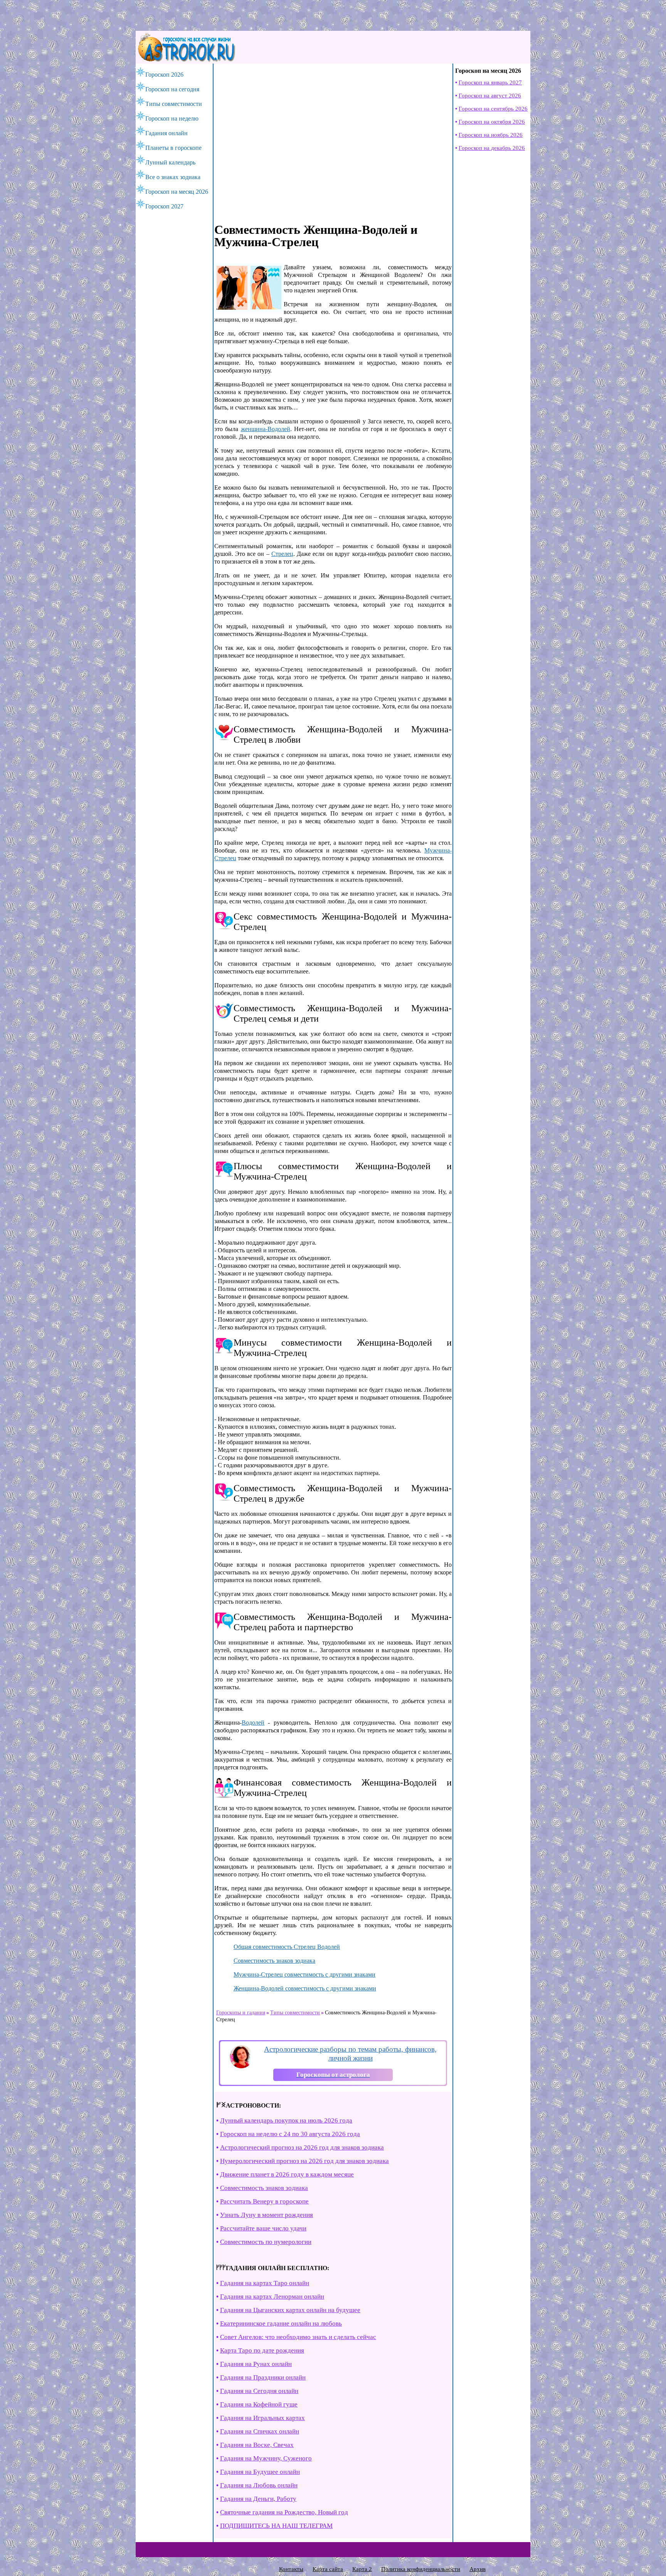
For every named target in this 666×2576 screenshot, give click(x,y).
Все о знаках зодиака (173, 177)
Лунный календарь (170, 162)
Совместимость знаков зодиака (274, 1961)
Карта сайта (328, 2569)
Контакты (291, 2569)
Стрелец (282, 554)
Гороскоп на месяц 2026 (177, 192)
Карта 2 (362, 2569)
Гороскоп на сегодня (172, 89)
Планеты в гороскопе (173, 148)
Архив (478, 2569)
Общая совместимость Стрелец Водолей (287, 1947)
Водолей (253, 1723)
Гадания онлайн (166, 133)
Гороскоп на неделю (172, 118)
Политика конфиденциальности (421, 2569)
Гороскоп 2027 (164, 206)
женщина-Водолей (266, 429)
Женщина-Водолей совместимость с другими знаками (305, 1988)
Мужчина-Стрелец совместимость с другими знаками (304, 1974)
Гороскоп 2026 (164, 75)
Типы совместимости (174, 104)
